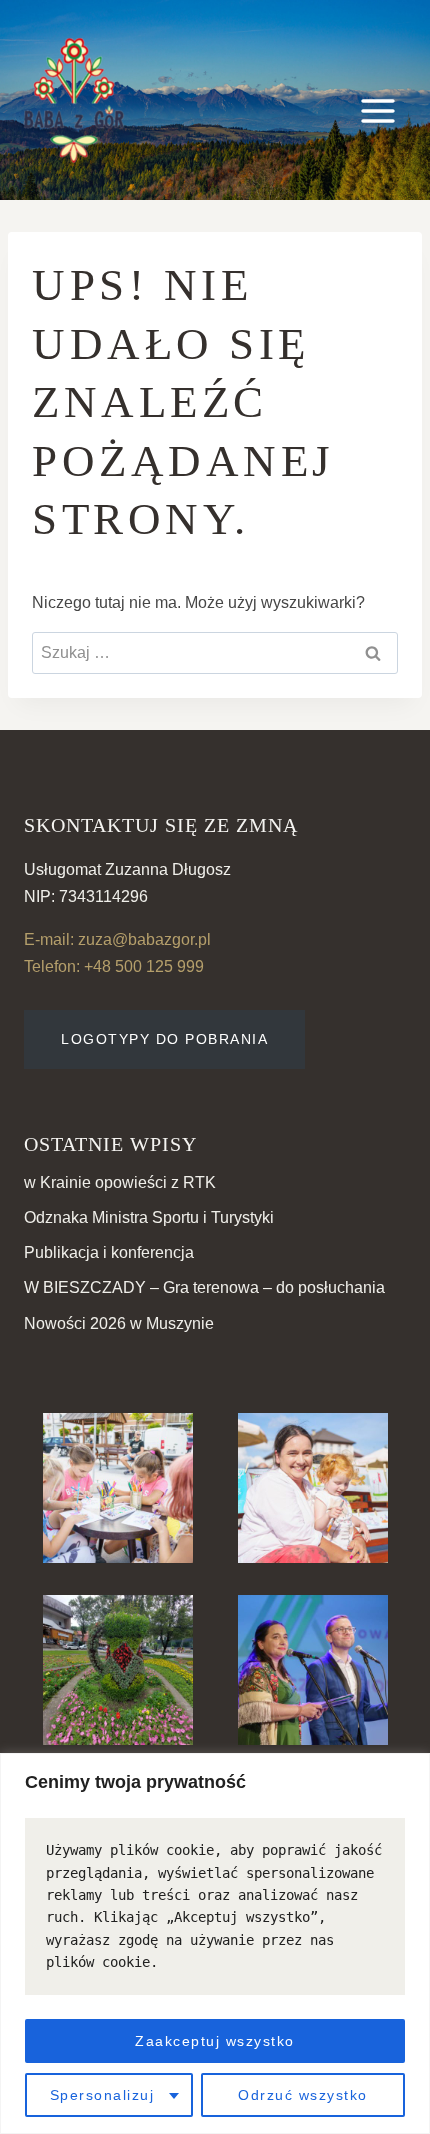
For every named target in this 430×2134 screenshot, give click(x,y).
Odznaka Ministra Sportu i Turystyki (149, 1217)
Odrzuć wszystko (303, 2095)
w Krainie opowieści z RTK (120, 1182)
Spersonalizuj (102, 2095)
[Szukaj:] (215, 652)
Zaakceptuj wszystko (215, 2041)
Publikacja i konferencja (109, 1252)
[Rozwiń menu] (377, 100)
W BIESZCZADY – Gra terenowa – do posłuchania (204, 1287)
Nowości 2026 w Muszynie (119, 1323)
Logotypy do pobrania (164, 1039)
